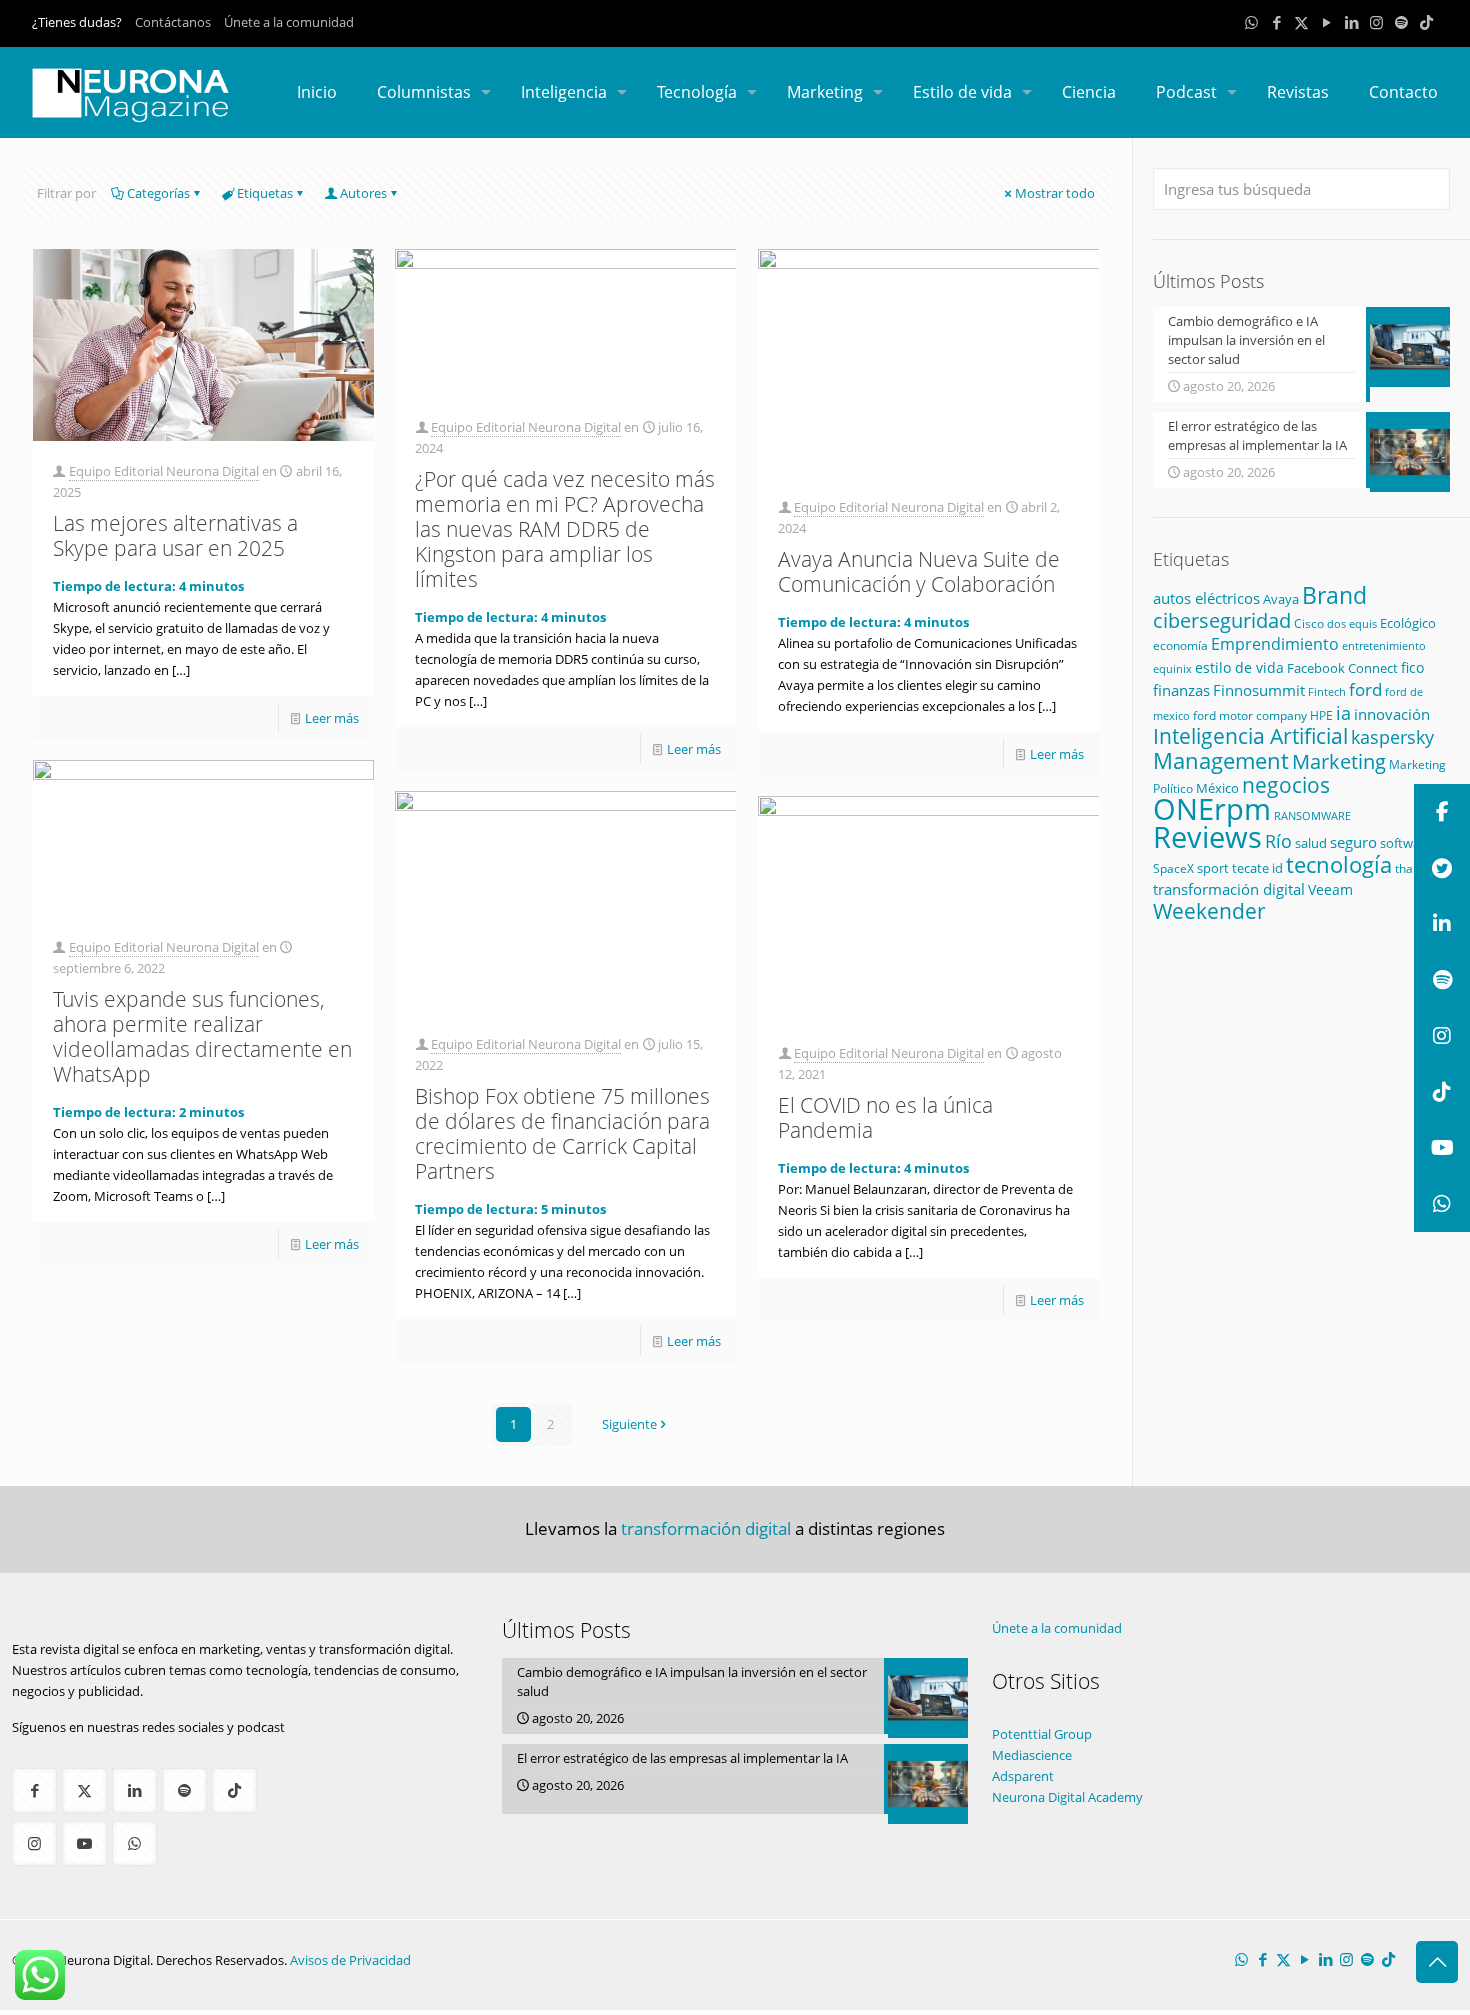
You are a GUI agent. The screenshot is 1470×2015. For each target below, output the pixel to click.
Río (1278, 840)
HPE (1321, 715)
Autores (363, 193)
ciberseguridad (1222, 620)
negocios (1286, 785)
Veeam (1330, 889)
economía (1180, 645)
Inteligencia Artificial (1250, 736)
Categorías (158, 193)
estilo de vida (1239, 667)
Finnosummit (1259, 690)
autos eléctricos (1206, 598)
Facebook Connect (1342, 668)
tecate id (1257, 868)
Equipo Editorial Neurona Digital (164, 471)
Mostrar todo (1055, 193)
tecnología (1339, 864)
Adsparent (1023, 1776)
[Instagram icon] (1376, 22)
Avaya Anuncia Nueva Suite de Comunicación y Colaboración (919, 571)
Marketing (1339, 761)
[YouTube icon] (1326, 22)
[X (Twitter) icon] (1301, 22)
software (1406, 843)
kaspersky (1392, 737)
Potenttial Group (1042, 1734)
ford (1365, 689)
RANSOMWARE (1312, 815)
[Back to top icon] (1437, 1962)
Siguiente (629, 1424)
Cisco (1309, 623)
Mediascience (1032, 1755)
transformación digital (1229, 889)
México (1217, 788)
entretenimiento (1384, 646)
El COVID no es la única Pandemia (885, 1117)
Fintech (1327, 692)
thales (1412, 868)
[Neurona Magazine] (131, 92)
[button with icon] (34, 1790)
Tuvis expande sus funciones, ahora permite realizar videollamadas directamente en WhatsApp (202, 1036)
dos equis (1352, 623)
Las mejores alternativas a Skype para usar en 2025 (175, 535)
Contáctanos (173, 22)
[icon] (1401, 22)
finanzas (1181, 690)
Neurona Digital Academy (1067, 1797)
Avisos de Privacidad (350, 1960)
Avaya (1281, 599)
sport (1213, 868)
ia (1343, 713)
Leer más (332, 718)
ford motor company (1250, 715)
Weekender (1209, 911)
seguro (1353, 842)
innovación (1392, 714)
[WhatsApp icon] (1251, 22)
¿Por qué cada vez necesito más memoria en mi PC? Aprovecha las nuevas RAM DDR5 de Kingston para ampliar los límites (565, 529)
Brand (1334, 595)
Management (1221, 760)
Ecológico (1408, 623)
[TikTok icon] (1426, 22)
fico (1412, 667)
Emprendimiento (1275, 644)
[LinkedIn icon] (1351, 22)
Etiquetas (265, 193)
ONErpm (1212, 809)
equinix (1172, 668)
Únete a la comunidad (289, 22)
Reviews (1207, 836)
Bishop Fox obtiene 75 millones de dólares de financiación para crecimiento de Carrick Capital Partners (562, 1133)
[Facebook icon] (1276, 22)
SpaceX (1173, 868)
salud (1311, 843)
